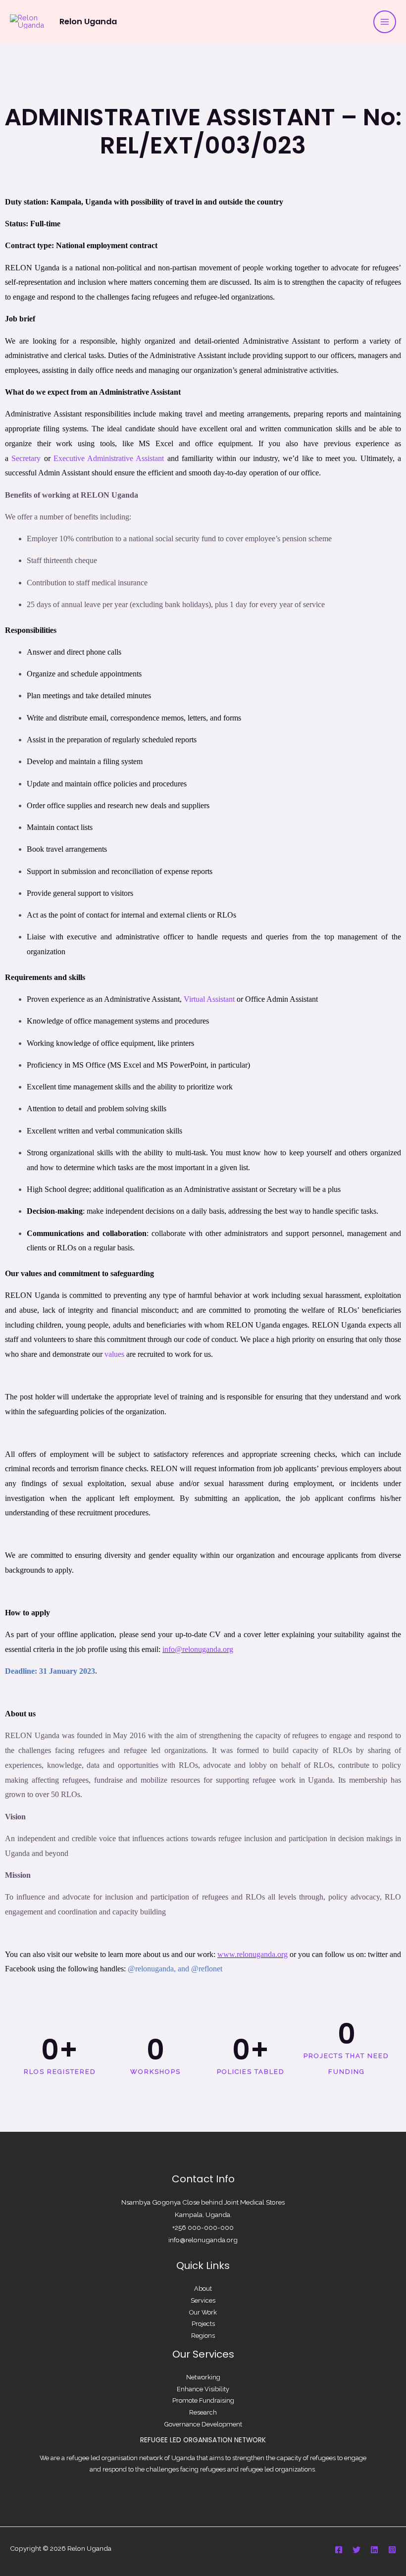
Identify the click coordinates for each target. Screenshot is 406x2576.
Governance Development (203, 2424)
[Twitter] (356, 2550)
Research (203, 2412)
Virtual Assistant (209, 999)
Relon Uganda (88, 22)
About (203, 2289)
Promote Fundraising (203, 2400)
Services (203, 2300)
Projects (203, 2324)
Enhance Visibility (203, 2389)
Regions (203, 2336)
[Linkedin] (374, 2550)
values (114, 1354)
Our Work (203, 2312)
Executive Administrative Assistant (109, 458)
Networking (203, 2377)
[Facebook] (339, 2550)
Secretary (26, 458)
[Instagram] (392, 2550)
